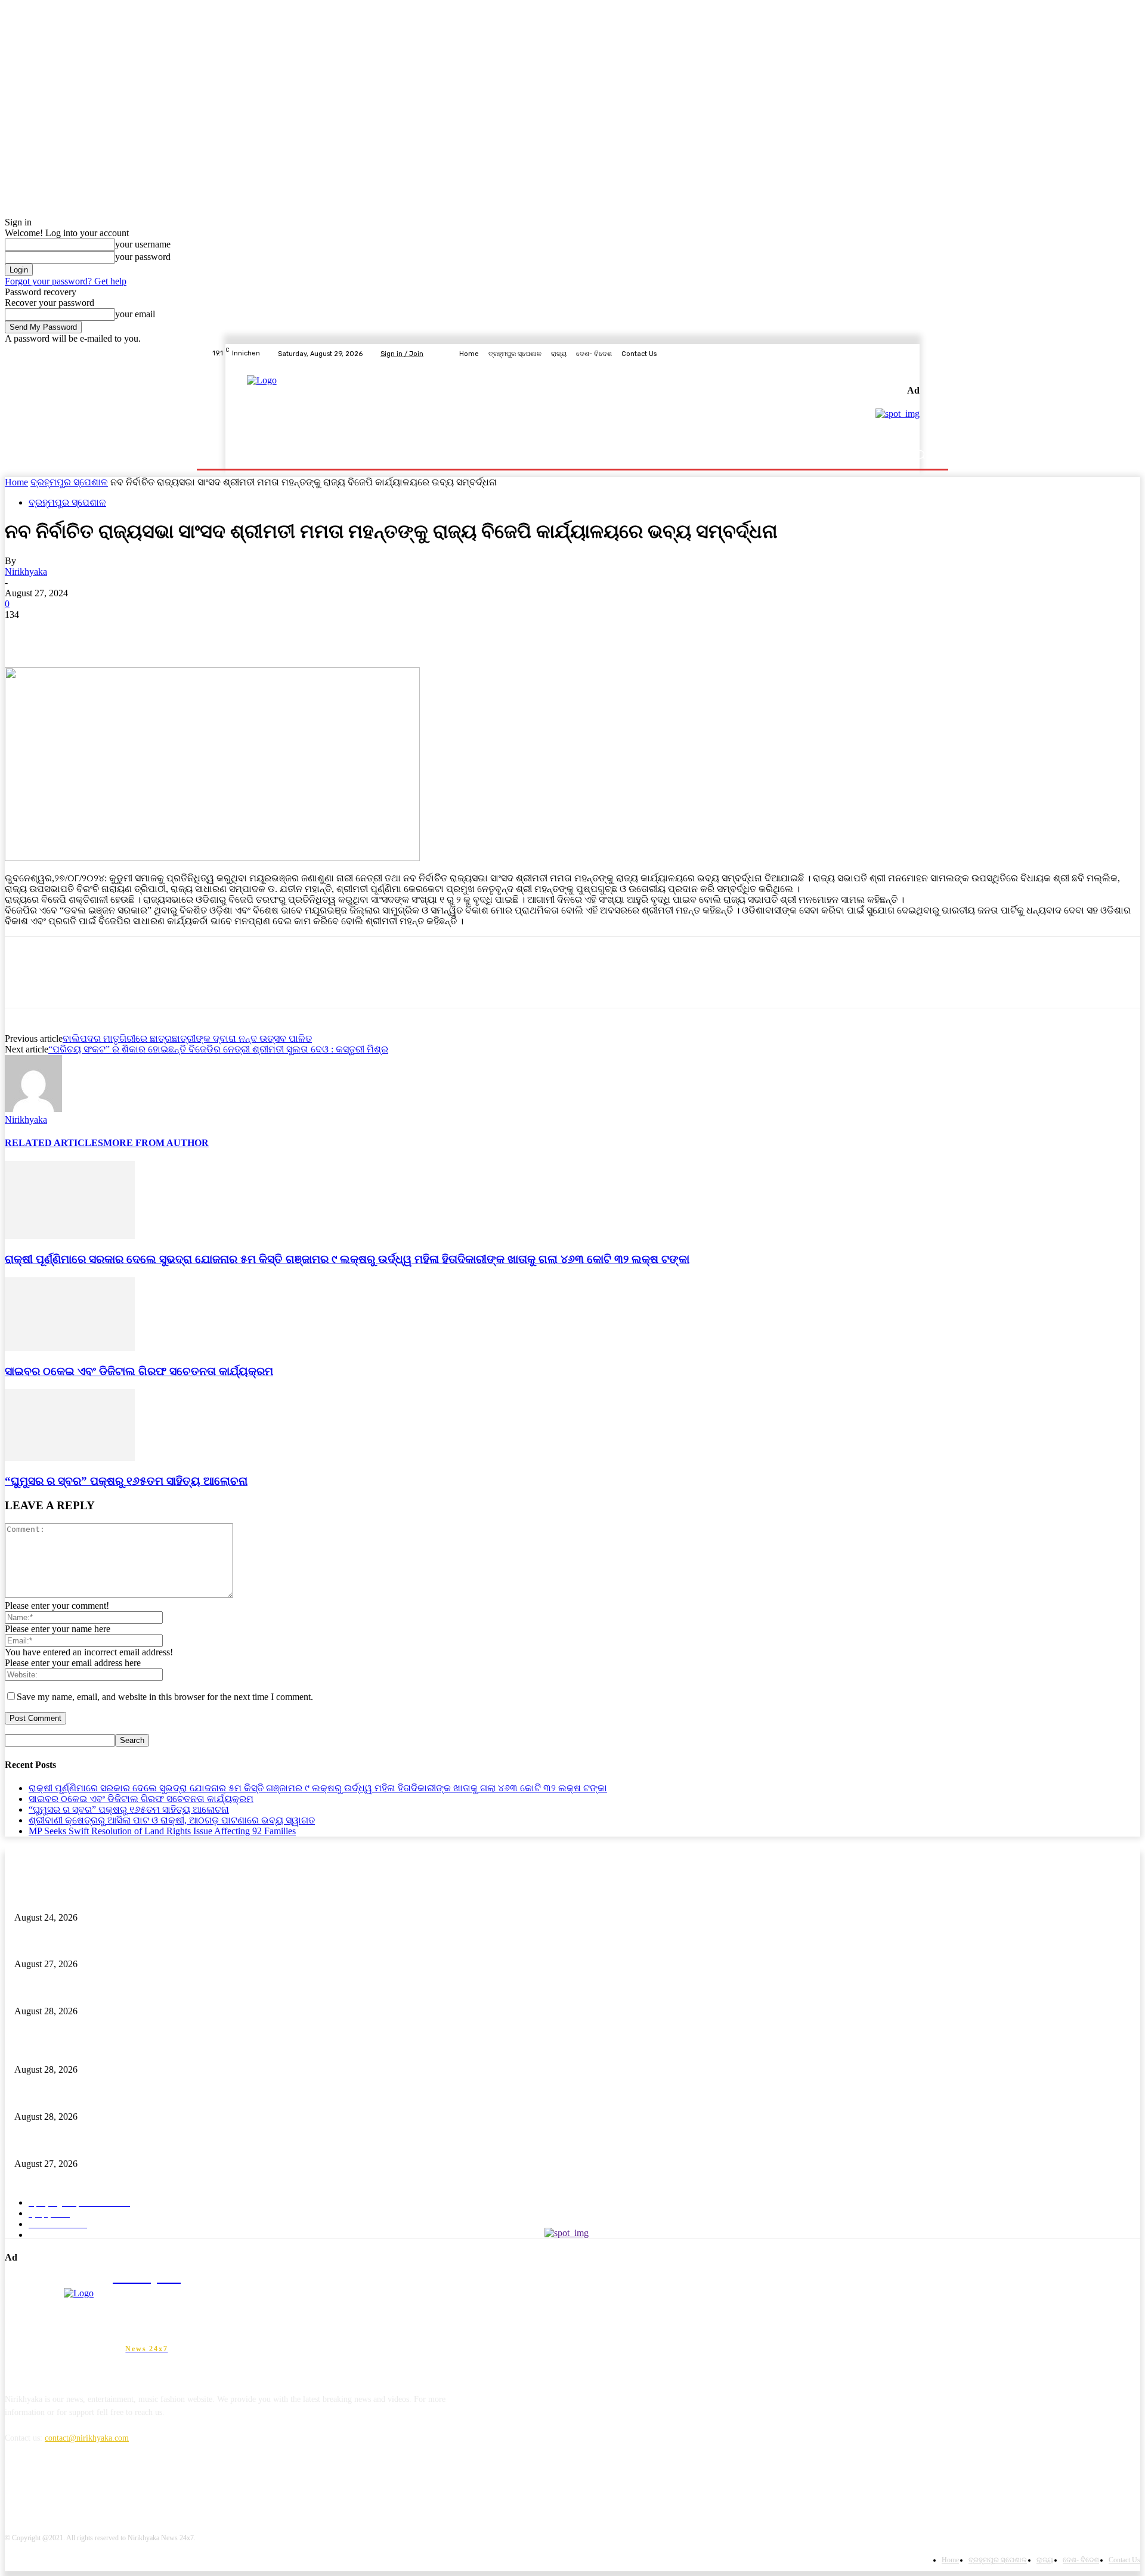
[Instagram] (884, 354)
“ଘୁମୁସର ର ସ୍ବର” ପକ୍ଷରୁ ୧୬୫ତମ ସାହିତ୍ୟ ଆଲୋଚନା (126, 1481)
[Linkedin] (78, 2493)
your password (143, 257)
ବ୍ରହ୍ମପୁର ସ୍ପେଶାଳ (69, 482)
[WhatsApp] (153, 633)
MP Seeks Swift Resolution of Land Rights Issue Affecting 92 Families (162, 1831)
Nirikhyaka (26, 572)
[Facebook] (869, 354)
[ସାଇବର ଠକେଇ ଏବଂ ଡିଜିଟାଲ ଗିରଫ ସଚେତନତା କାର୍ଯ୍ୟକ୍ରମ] (70, 1348)
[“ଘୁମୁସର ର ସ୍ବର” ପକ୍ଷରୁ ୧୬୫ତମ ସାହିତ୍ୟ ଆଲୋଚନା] (70, 1458)
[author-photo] (33, 1109)
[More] (197, 633)
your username (143, 244)
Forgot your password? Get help (66, 281)
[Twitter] (898, 354)
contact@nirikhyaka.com (87, 2438)
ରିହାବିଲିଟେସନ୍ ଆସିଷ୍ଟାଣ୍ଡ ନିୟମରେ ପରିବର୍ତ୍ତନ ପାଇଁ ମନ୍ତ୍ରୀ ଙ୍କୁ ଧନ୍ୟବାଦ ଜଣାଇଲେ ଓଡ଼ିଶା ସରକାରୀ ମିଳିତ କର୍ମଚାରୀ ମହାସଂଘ (224, 1898)
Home (16, 482)
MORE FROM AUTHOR (156, 1143)
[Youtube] (927, 354)
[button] (920, 455)
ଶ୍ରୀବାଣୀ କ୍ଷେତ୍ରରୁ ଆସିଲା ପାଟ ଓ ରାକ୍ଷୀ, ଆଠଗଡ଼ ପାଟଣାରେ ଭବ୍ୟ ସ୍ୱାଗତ (172, 1820)
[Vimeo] (912, 354)
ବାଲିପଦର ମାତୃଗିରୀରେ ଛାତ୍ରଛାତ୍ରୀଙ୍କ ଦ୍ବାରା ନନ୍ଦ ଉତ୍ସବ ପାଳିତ (187, 1038)
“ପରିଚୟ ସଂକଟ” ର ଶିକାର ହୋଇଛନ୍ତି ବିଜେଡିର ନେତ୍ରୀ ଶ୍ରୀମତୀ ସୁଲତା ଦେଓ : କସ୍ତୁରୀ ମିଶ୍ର (218, 1049)
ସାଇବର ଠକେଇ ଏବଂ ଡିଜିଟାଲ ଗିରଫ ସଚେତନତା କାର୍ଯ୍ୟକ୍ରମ (139, 1371)
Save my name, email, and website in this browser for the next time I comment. (165, 1697)
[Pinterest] (110, 633)
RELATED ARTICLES (54, 1143)
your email (135, 314)
